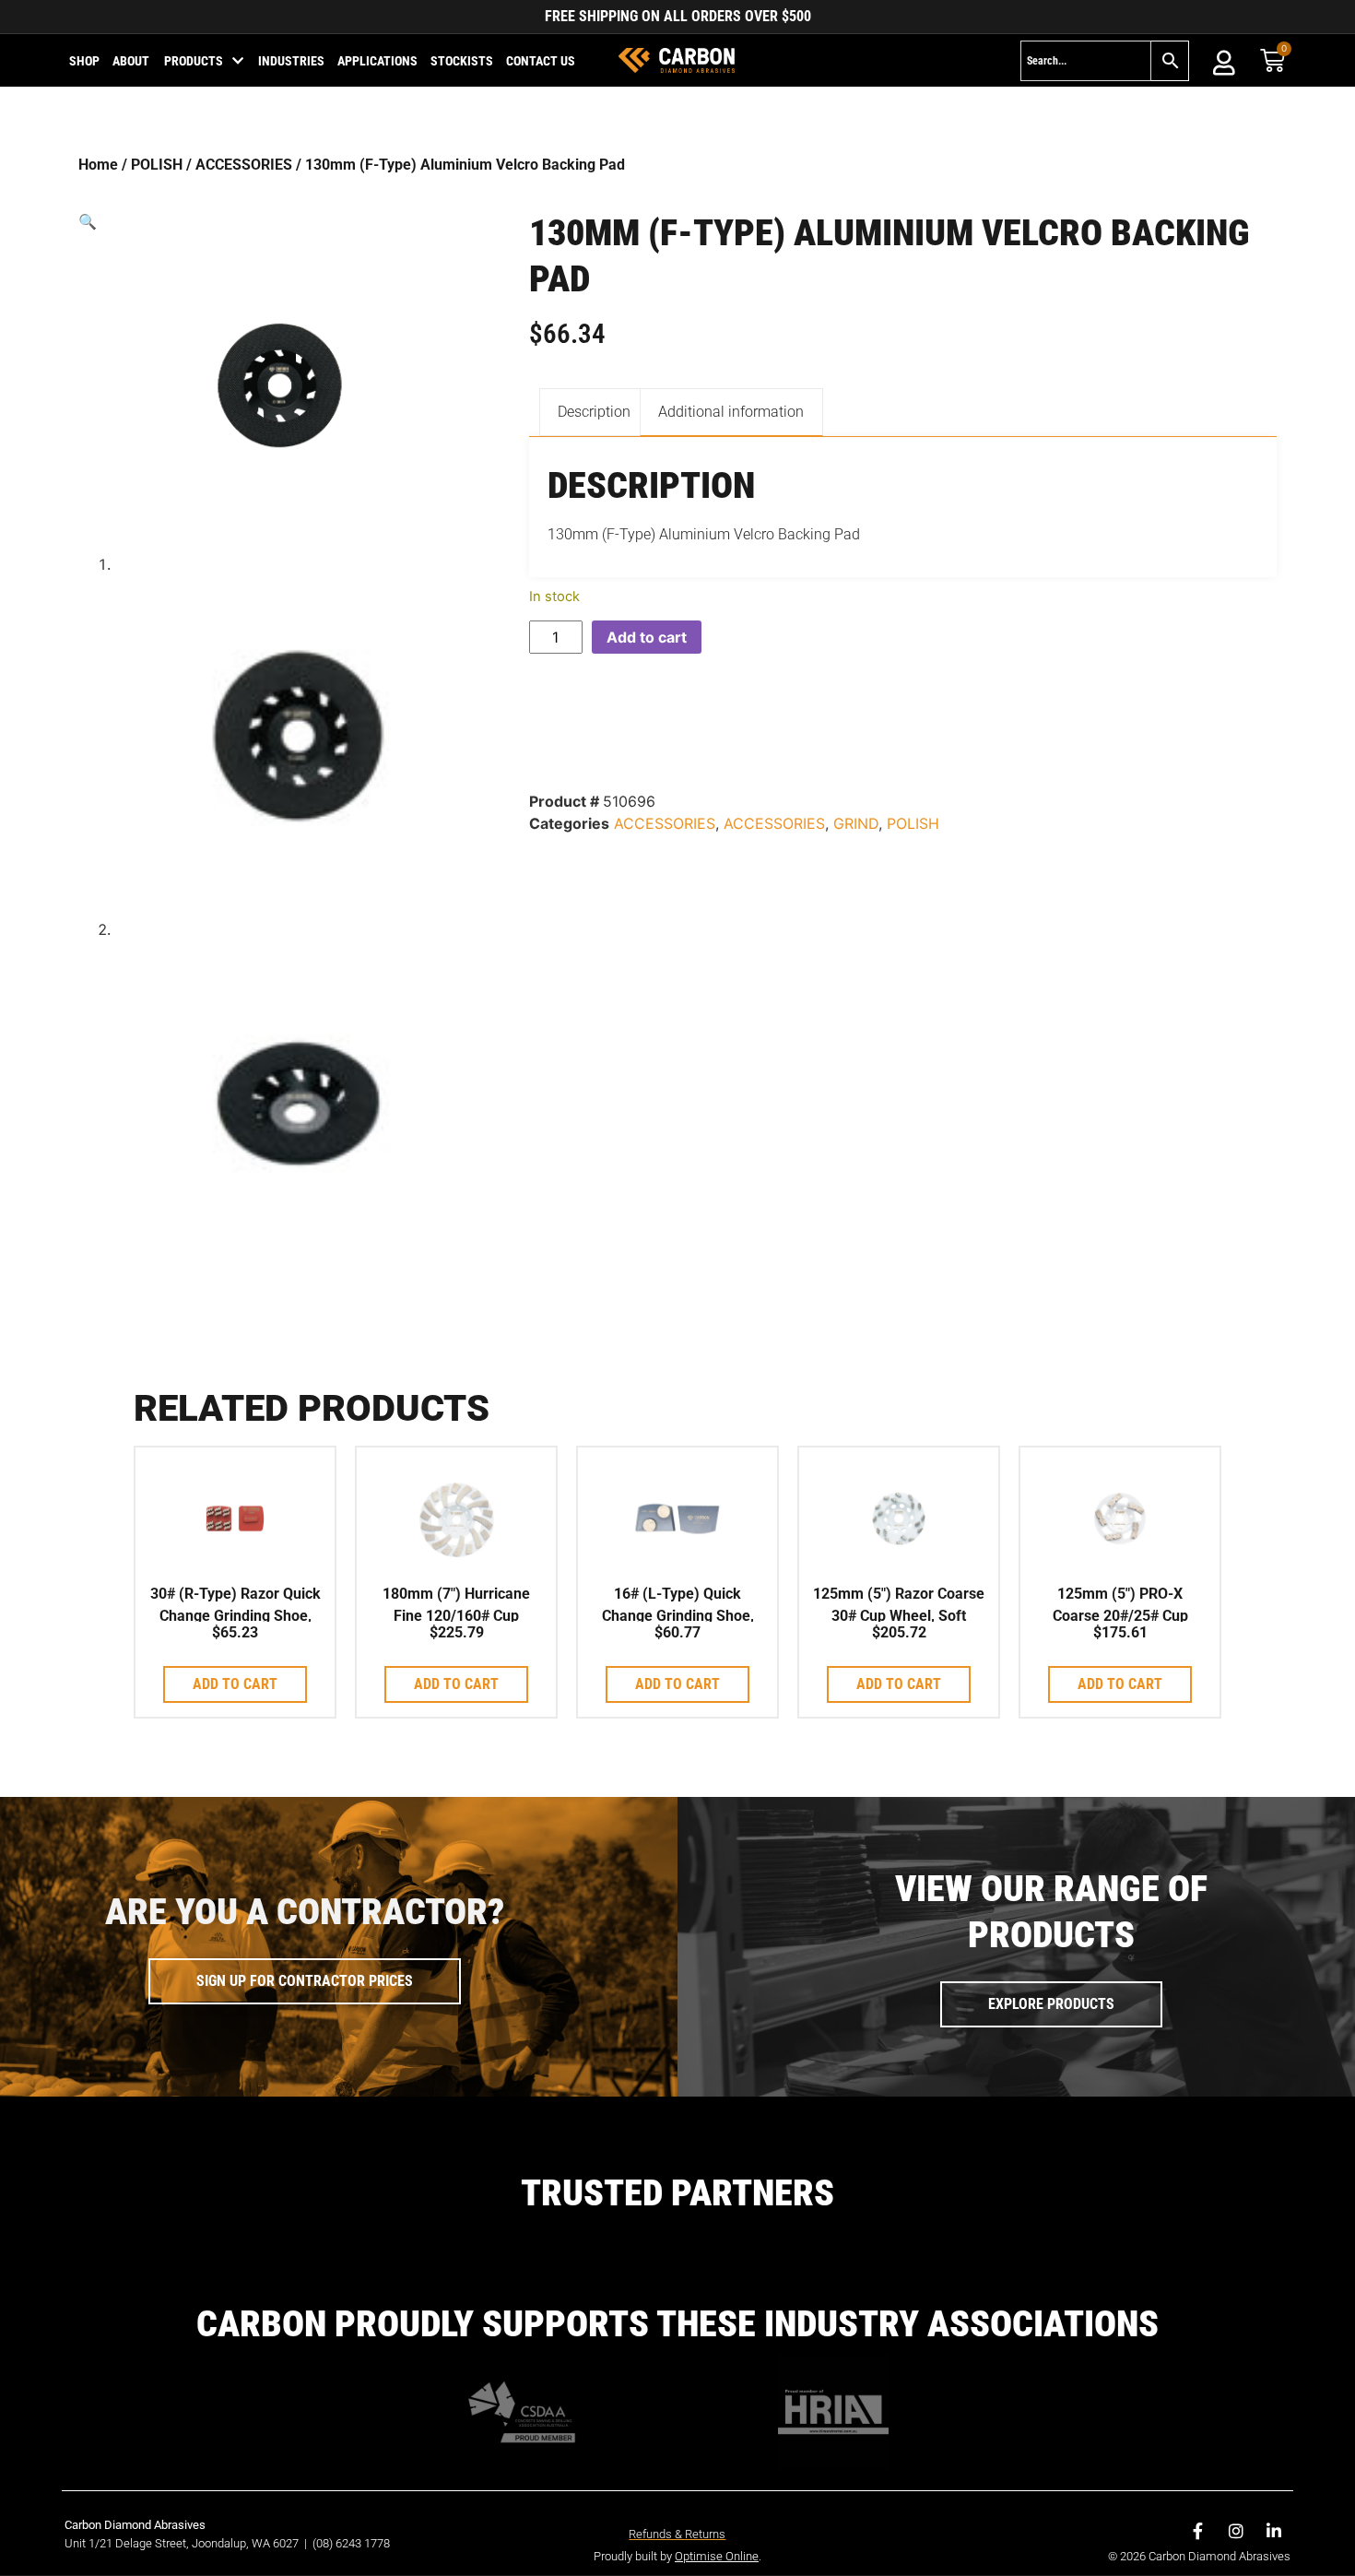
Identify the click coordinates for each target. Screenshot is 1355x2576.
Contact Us (541, 61)
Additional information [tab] (731, 412)
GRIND (856, 823)
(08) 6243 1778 (351, 2543)
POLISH (157, 165)
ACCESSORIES (244, 165)
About (131, 61)
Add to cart (647, 637)
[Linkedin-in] (1274, 2531)
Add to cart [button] (235, 1684)
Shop (84, 61)
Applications (377, 61)
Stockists (462, 61)
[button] (280, 221)
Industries (291, 61)
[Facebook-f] (1198, 2531)
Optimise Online (717, 2556)
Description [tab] (594, 412)
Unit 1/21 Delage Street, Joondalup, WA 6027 (183, 2543)
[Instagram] (1236, 2531)
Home (98, 165)
